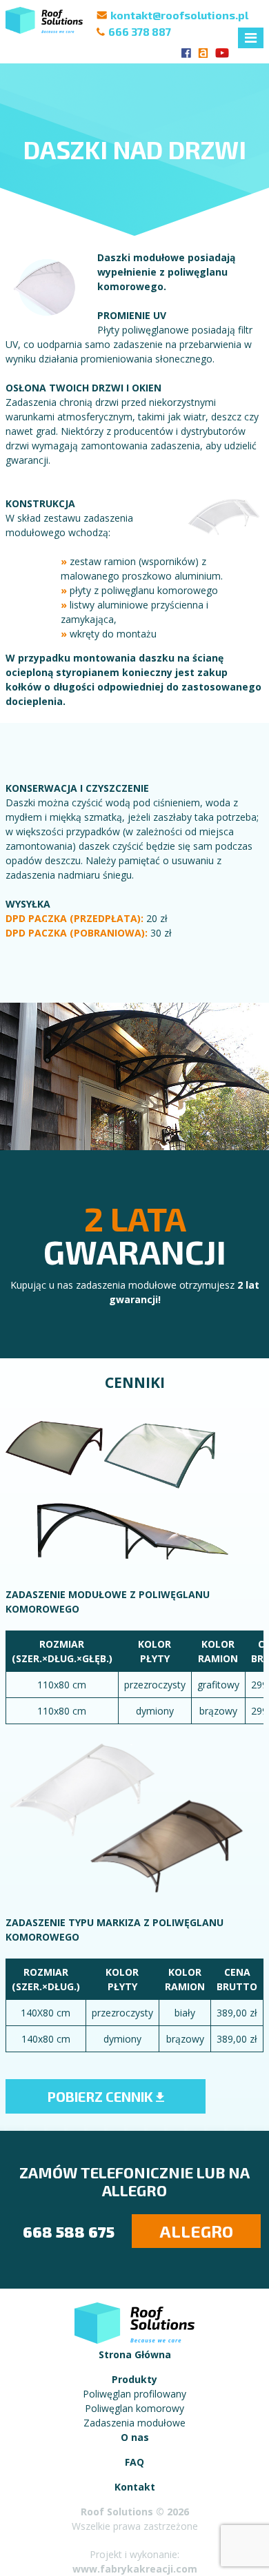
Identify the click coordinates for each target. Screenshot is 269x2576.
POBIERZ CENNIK (101, 2096)
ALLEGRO (196, 2231)
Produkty (134, 2379)
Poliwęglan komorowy (134, 2408)
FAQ (134, 2462)
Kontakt (135, 2487)
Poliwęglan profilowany (134, 2394)
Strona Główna (135, 2354)
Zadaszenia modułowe (134, 2423)
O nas (135, 2437)
